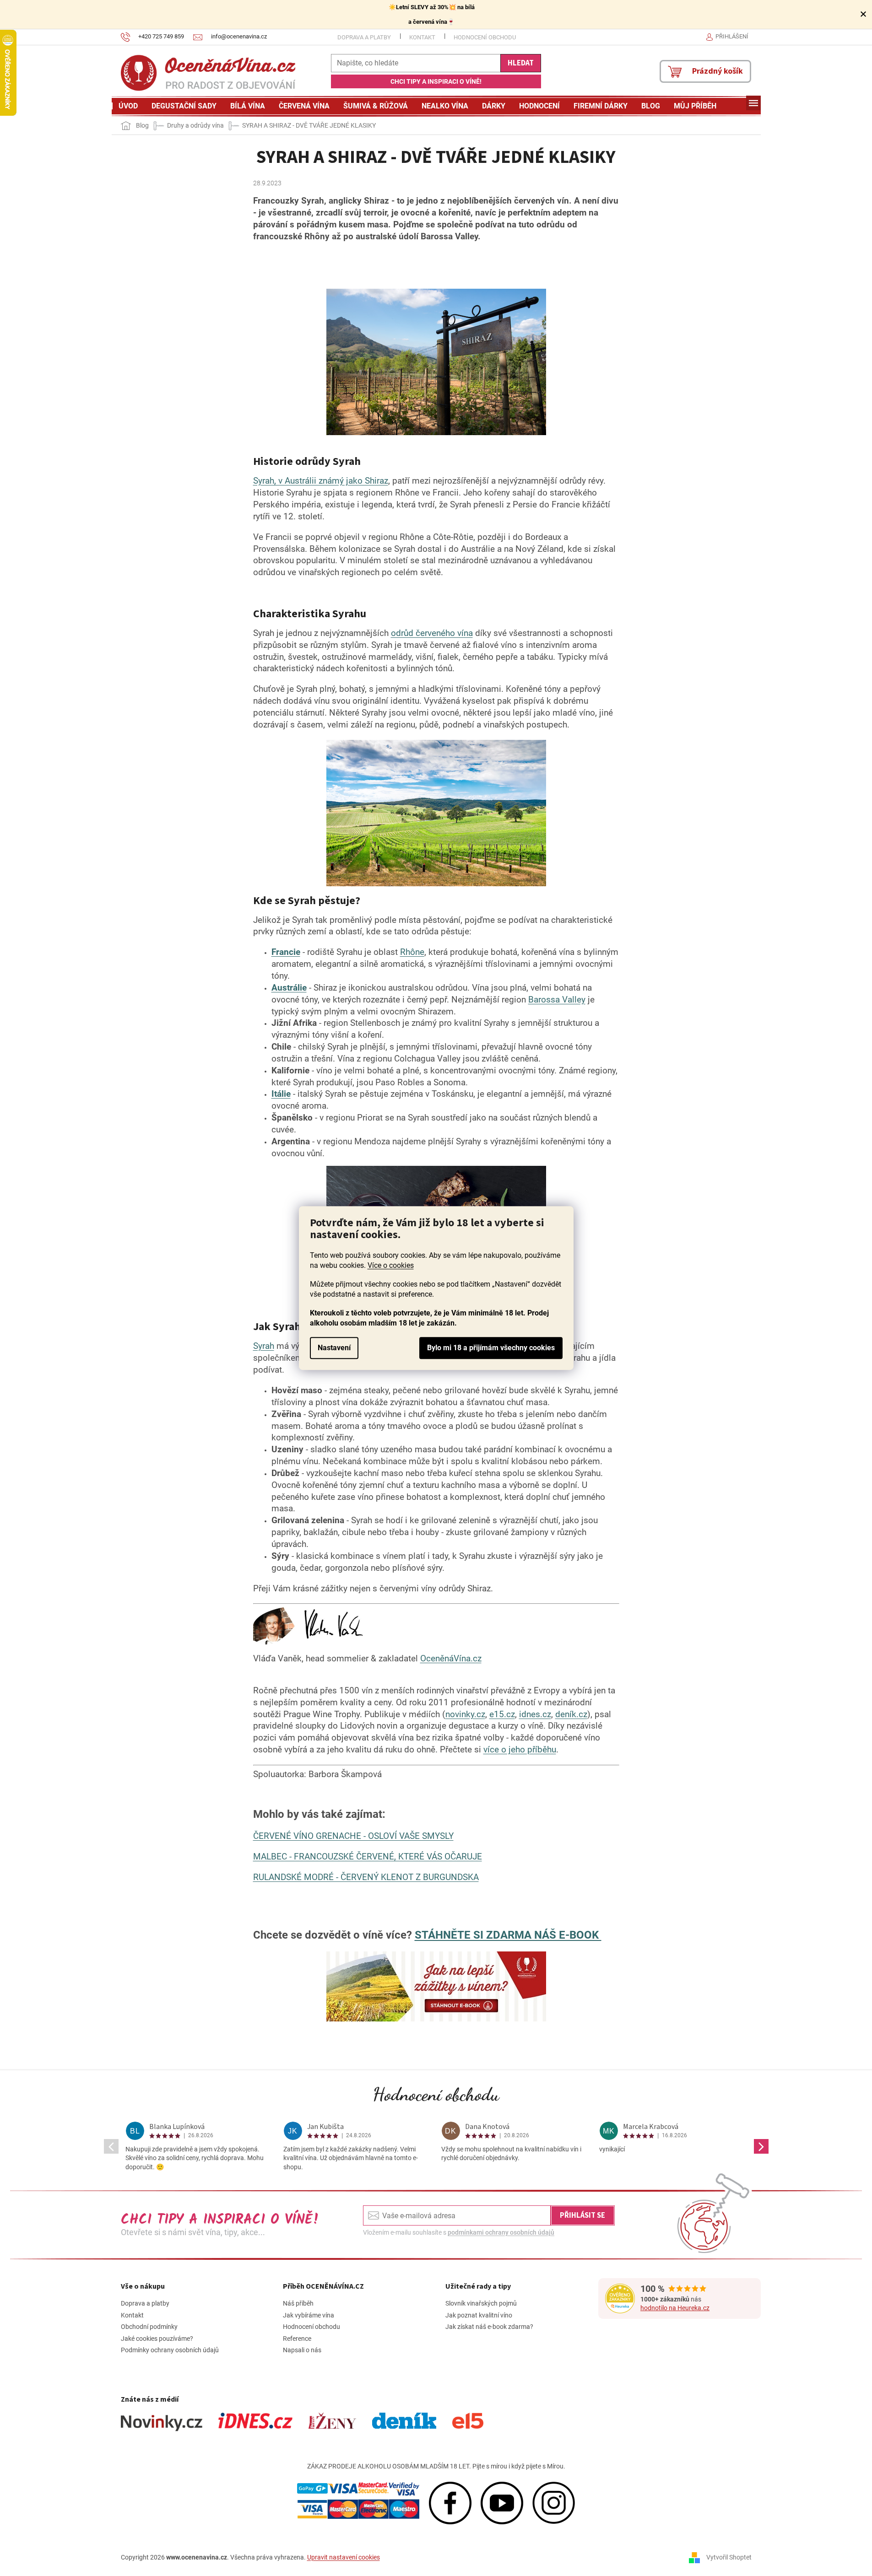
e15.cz (502, 1714)
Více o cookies (391, 1265)
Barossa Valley (557, 1000)
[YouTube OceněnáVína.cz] (502, 2502)
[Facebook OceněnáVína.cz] (450, 2502)
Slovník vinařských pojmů (481, 2303)
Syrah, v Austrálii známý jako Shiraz (321, 481)
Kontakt (422, 37)
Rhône (412, 952)
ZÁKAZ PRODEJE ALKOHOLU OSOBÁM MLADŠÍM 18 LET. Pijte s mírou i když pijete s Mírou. (436, 2466)
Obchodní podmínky (149, 2327)
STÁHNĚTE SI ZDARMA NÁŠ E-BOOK (508, 1935)
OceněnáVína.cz (451, 1659)
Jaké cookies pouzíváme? (157, 2339)
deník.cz (571, 1714)
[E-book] (436, 1986)
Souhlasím (491, 1348)
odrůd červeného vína (432, 633)
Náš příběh (298, 2303)
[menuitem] (128, 106)
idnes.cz (535, 1714)
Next (761, 2146)
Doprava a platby (364, 37)
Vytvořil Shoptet (729, 2557)
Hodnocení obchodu (485, 37)
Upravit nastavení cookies (344, 2557)
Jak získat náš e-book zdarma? (489, 2327)
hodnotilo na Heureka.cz (675, 2308)
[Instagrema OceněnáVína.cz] (554, 2502)
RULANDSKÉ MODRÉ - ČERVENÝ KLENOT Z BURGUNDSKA (366, 1877)
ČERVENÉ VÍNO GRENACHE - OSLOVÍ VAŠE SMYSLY (353, 1836)
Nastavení (334, 1348)
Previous (111, 2146)
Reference (297, 2339)
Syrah (264, 1346)
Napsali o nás (302, 2350)
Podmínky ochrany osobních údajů (170, 2350)
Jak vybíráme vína (309, 2315)
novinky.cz (465, 1714)
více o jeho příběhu (520, 1750)
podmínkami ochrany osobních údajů (501, 2232)
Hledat (521, 63)
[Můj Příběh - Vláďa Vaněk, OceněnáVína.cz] (308, 1626)
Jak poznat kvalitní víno (479, 2315)
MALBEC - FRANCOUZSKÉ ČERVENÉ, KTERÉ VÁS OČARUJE (368, 1857)
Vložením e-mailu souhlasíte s (459, 2232)
